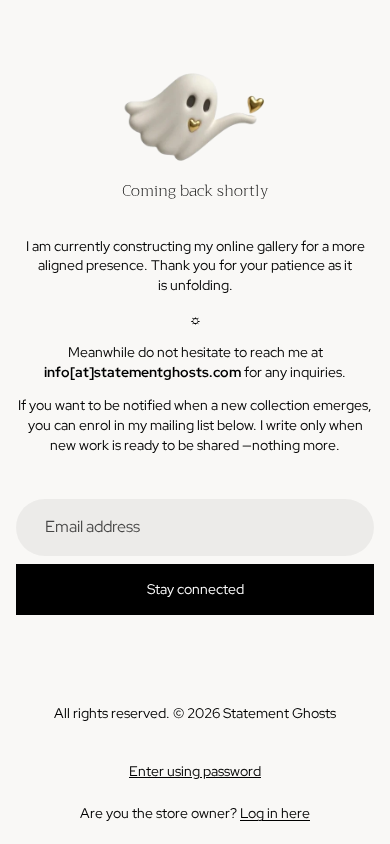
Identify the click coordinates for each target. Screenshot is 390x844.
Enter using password (195, 771)
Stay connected (195, 589)
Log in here (275, 813)
